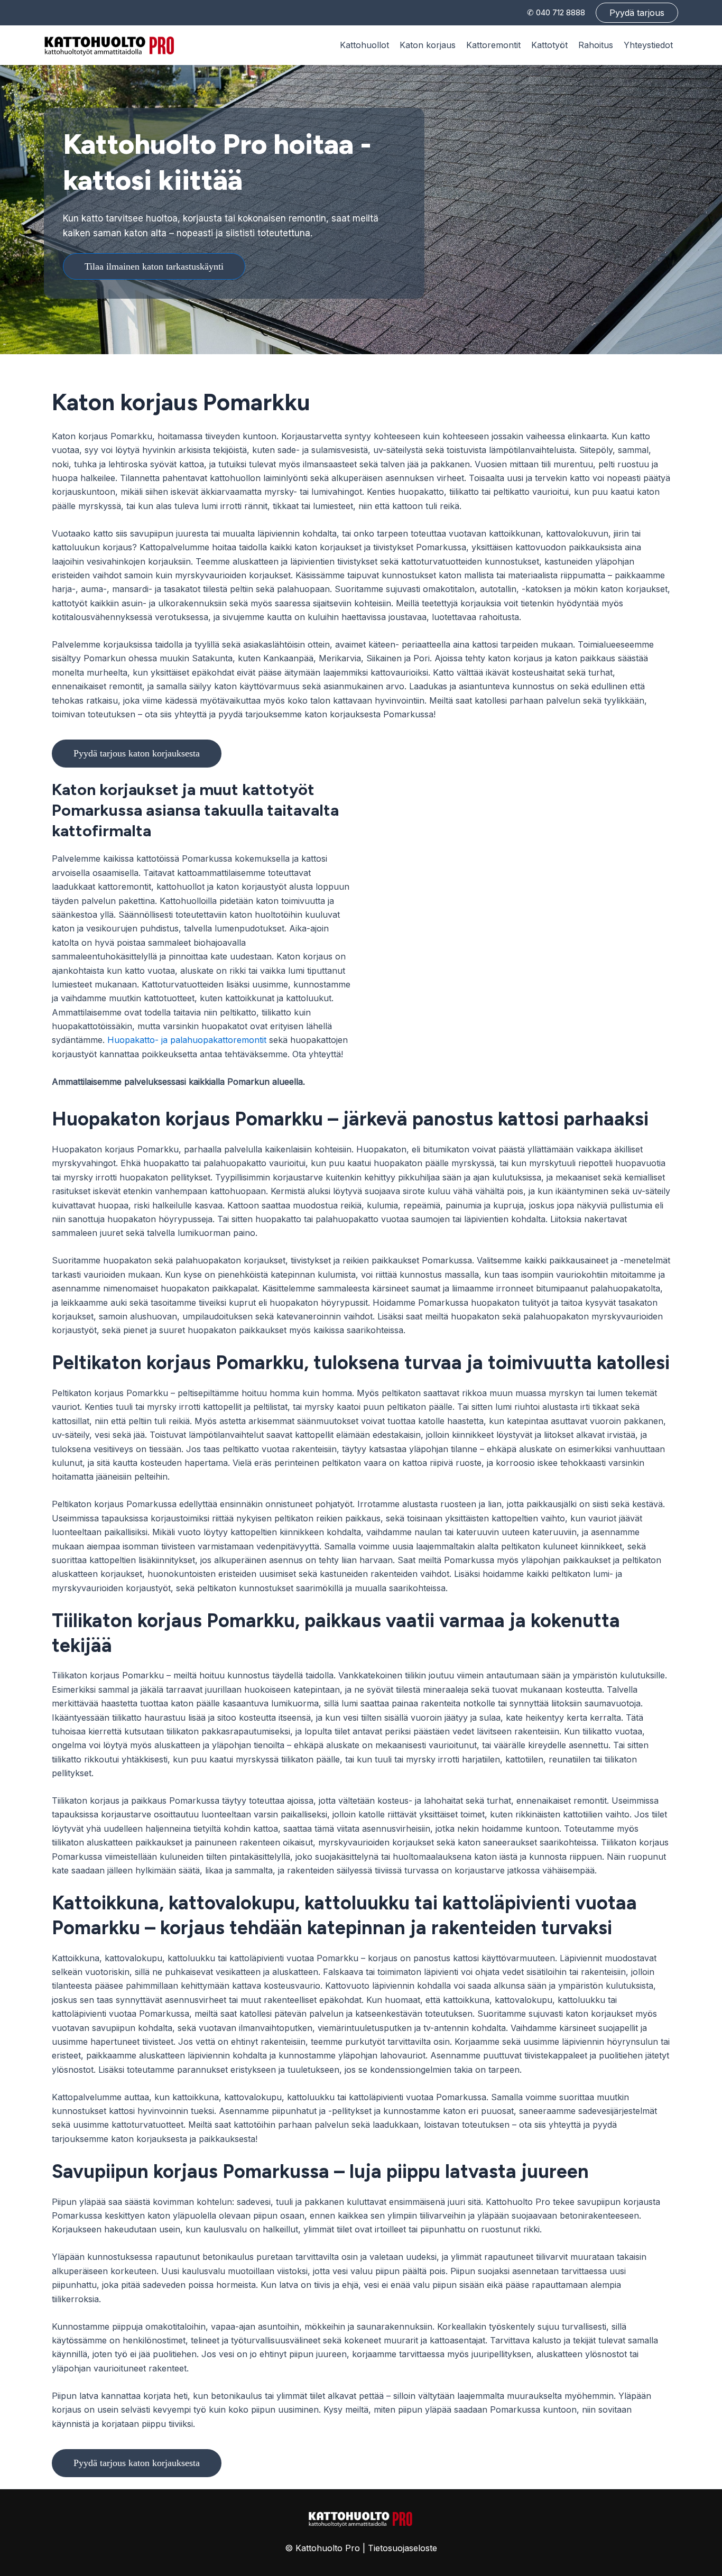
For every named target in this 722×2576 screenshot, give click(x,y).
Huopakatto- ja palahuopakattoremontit (187, 1040)
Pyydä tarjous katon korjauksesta (137, 753)
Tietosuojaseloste (402, 2548)
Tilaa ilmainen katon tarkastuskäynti (154, 266)
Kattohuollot (364, 45)
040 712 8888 (561, 12)
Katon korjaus (428, 45)
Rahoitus (596, 45)
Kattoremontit (493, 45)
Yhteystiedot (648, 45)
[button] (637, 13)
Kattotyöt (549, 45)
